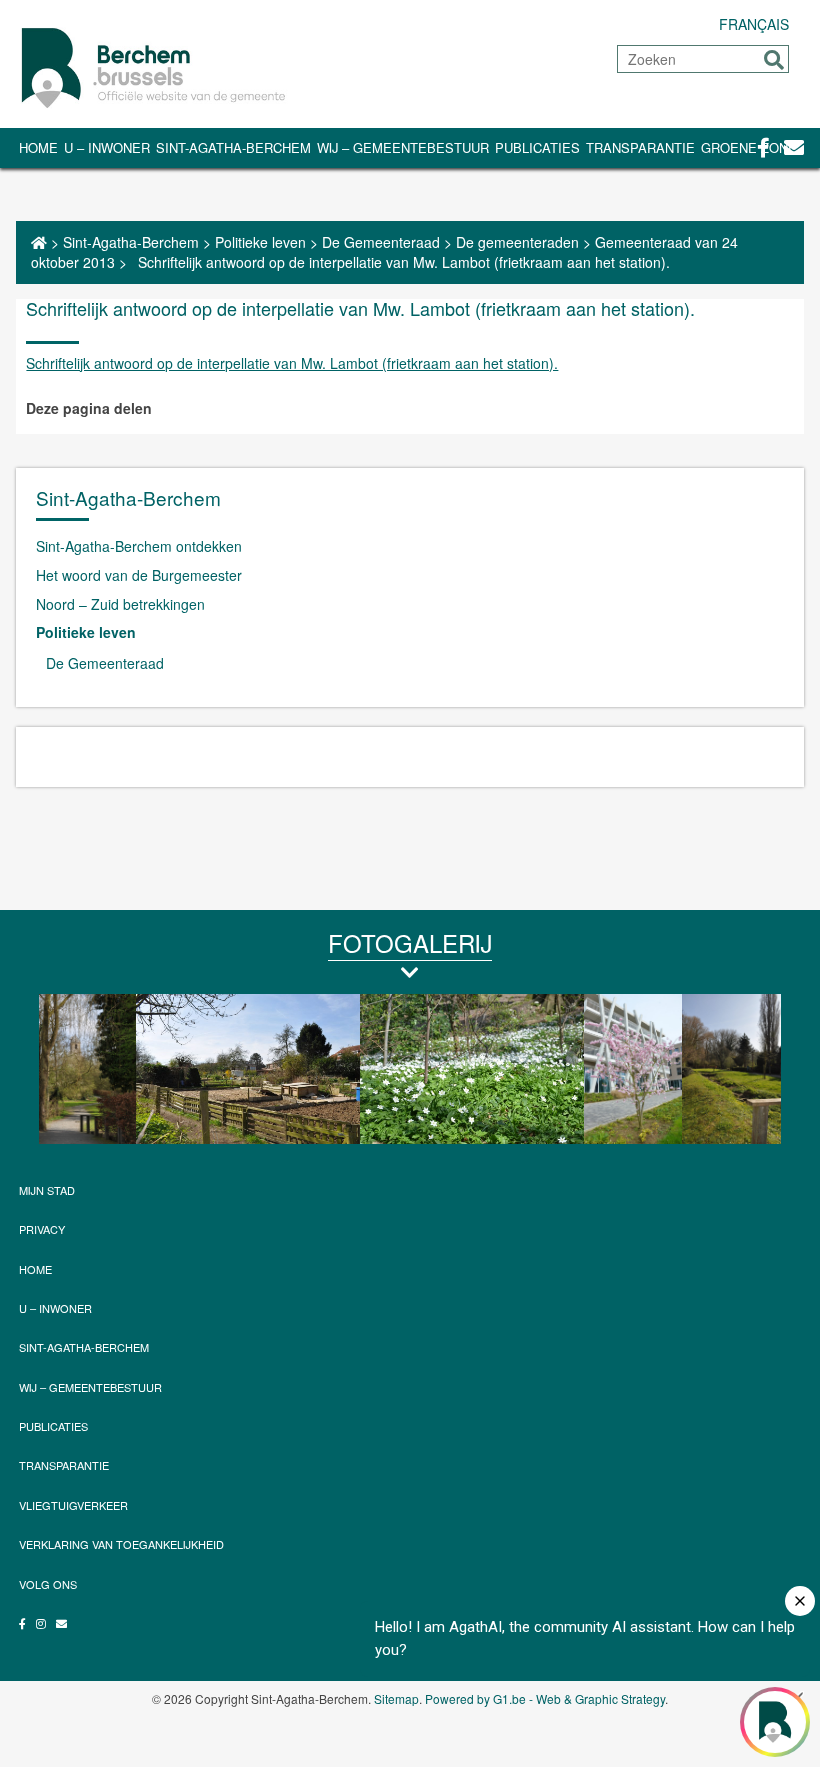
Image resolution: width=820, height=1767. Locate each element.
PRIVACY (42, 1229)
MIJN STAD (47, 1190)
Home (38, 147)
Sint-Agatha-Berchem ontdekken (139, 546)
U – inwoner (107, 147)
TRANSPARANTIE (640, 147)
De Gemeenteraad (381, 242)
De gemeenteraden (517, 242)
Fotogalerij (410, 942)
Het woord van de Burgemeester (139, 575)
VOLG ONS (48, 1584)
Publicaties (537, 147)
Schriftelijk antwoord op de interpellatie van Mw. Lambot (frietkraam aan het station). (292, 363)
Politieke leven (260, 242)
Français (754, 24)
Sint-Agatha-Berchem (233, 147)
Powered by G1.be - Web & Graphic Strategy (545, 1698)
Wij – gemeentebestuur (403, 147)
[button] (774, 60)
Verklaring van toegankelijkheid (121, 1544)
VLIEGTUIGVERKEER (73, 1505)
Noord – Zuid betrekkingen (120, 604)
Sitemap (396, 1698)
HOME (35, 1269)
